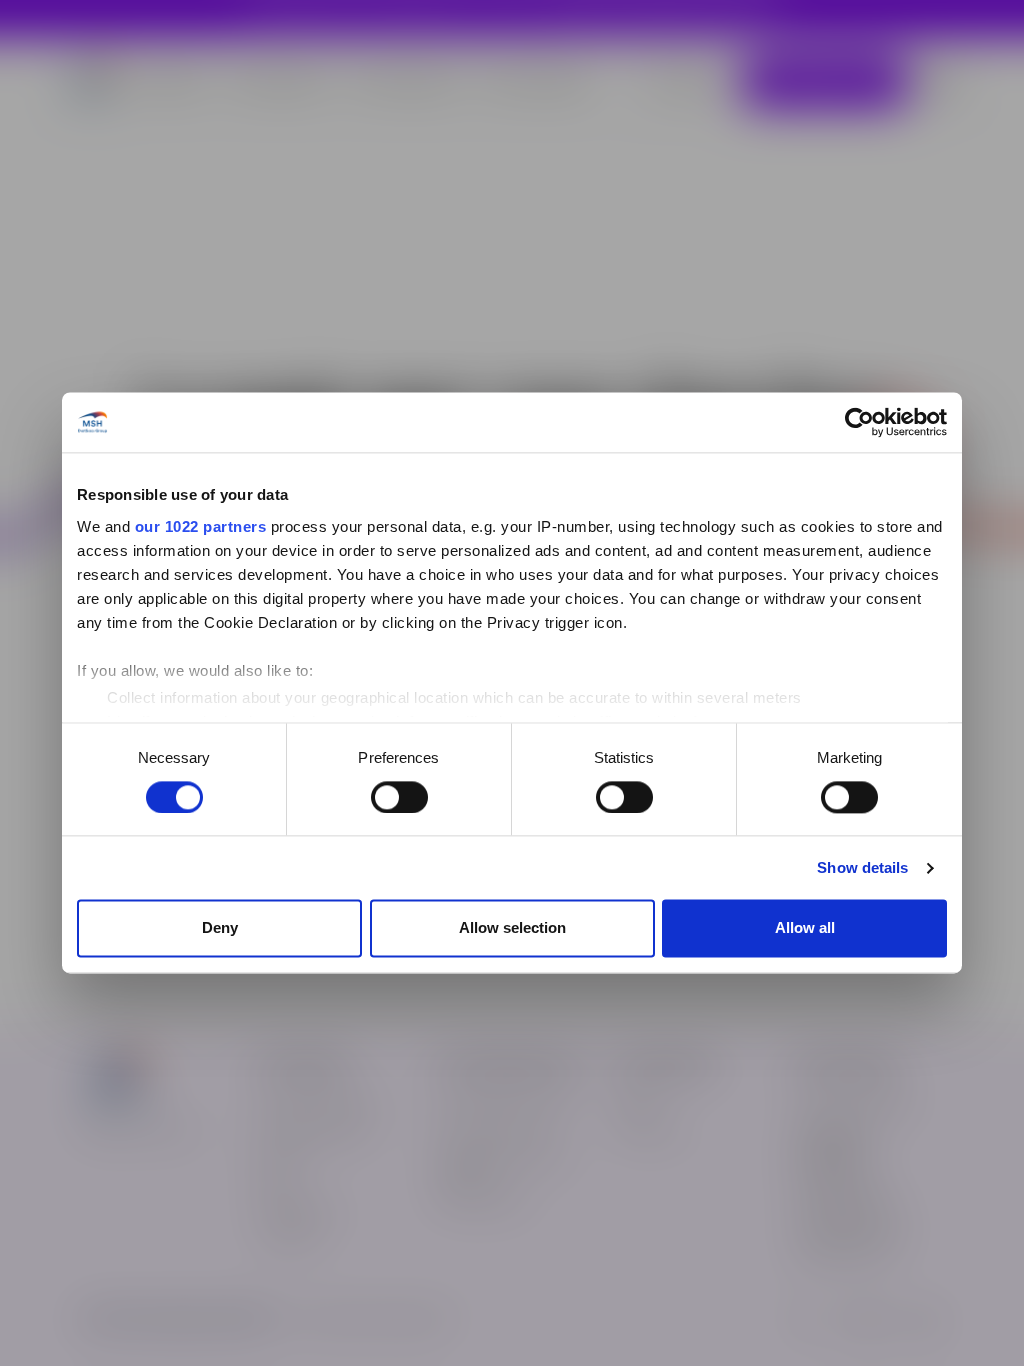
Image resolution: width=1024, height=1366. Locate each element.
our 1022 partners (201, 526)
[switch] (399, 797)
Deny (220, 928)
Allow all (805, 928)
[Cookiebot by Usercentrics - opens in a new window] (859, 422)
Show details (862, 867)
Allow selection (512, 928)
